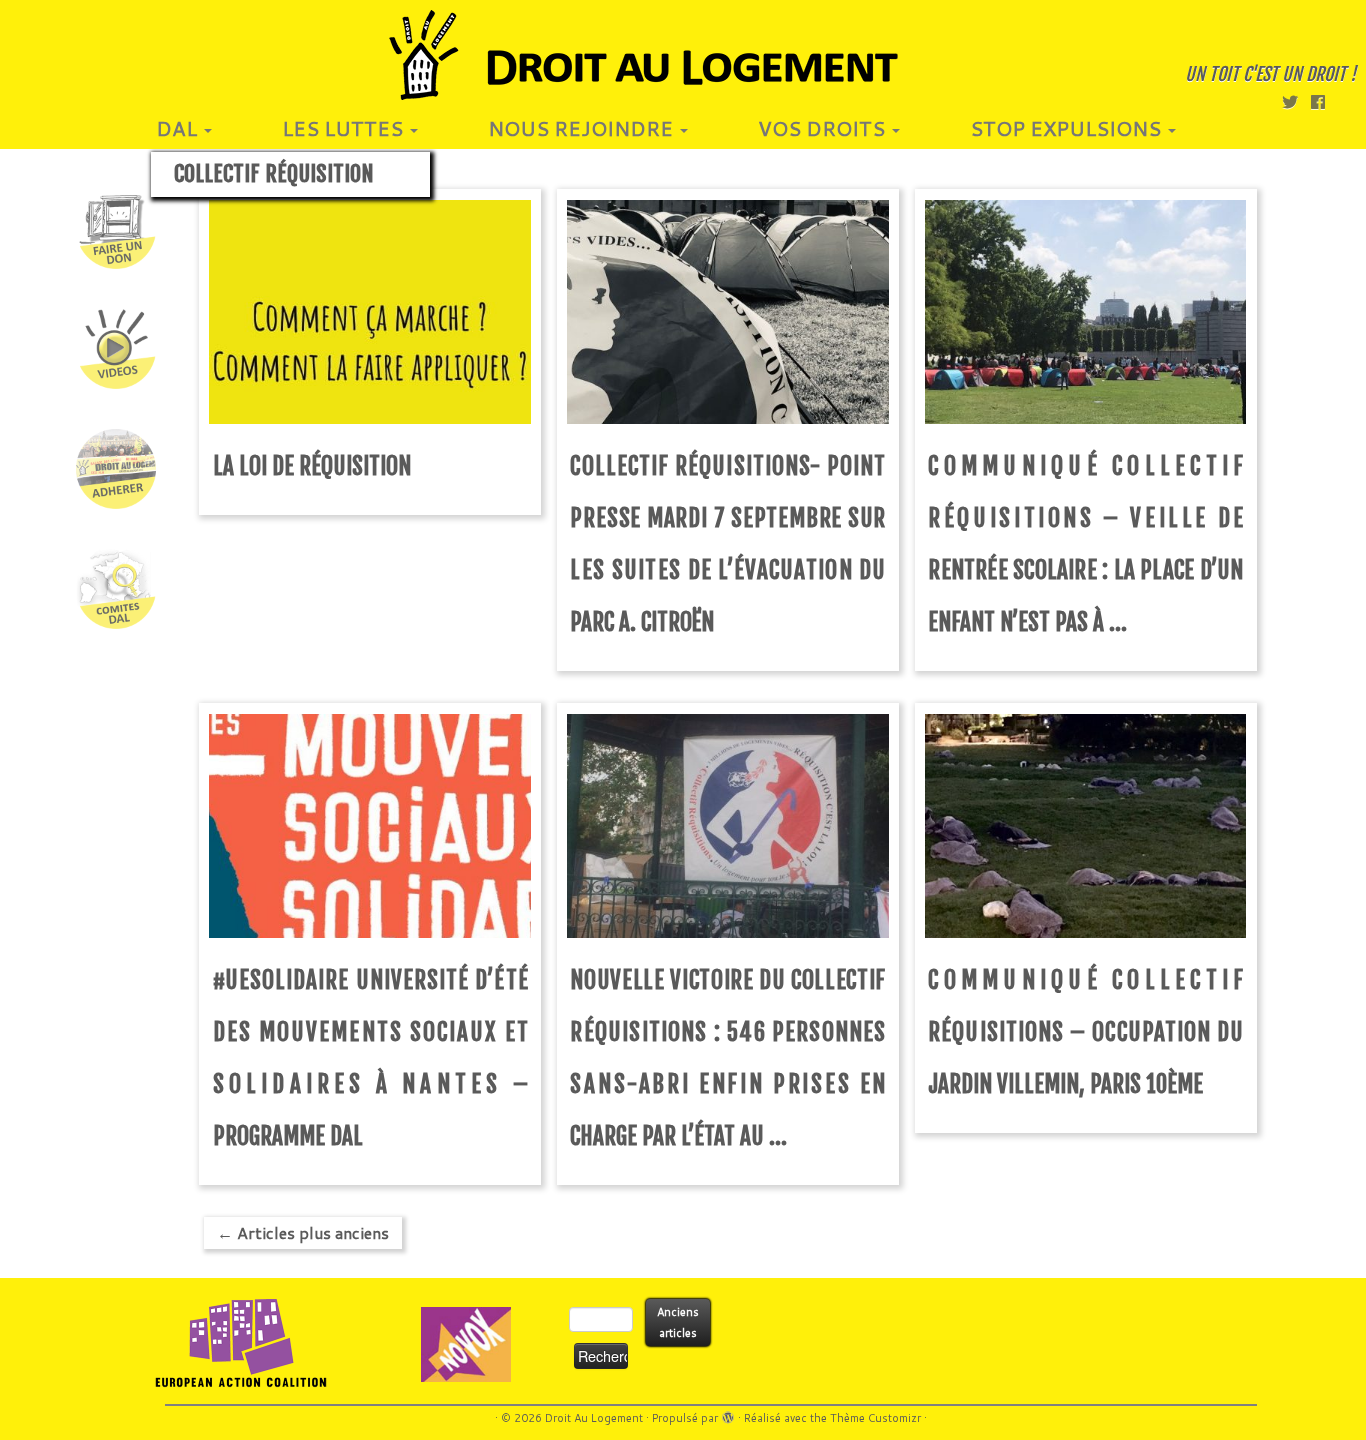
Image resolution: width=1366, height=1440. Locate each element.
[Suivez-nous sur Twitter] (1296, 101)
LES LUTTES (345, 128)
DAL (179, 128)
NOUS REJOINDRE (583, 128)
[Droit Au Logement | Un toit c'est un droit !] (683, 55)
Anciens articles (678, 1322)
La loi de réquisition (312, 466)
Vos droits (824, 128)
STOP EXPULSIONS (1068, 128)
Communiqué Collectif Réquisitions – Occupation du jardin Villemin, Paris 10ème (1085, 1032)
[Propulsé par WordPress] (728, 1414)
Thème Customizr (875, 1418)
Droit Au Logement (594, 1418)
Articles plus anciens (303, 1232)
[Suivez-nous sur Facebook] (1324, 101)
